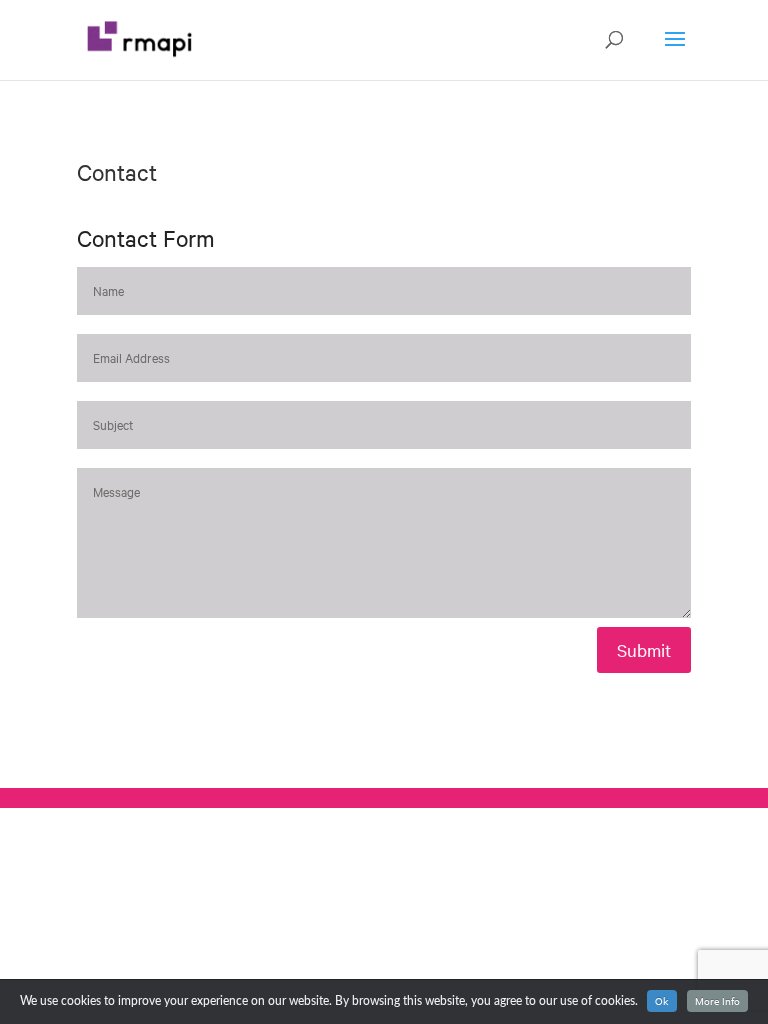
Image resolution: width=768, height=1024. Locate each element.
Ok (662, 1001)
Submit (644, 650)
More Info (717, 1001)
